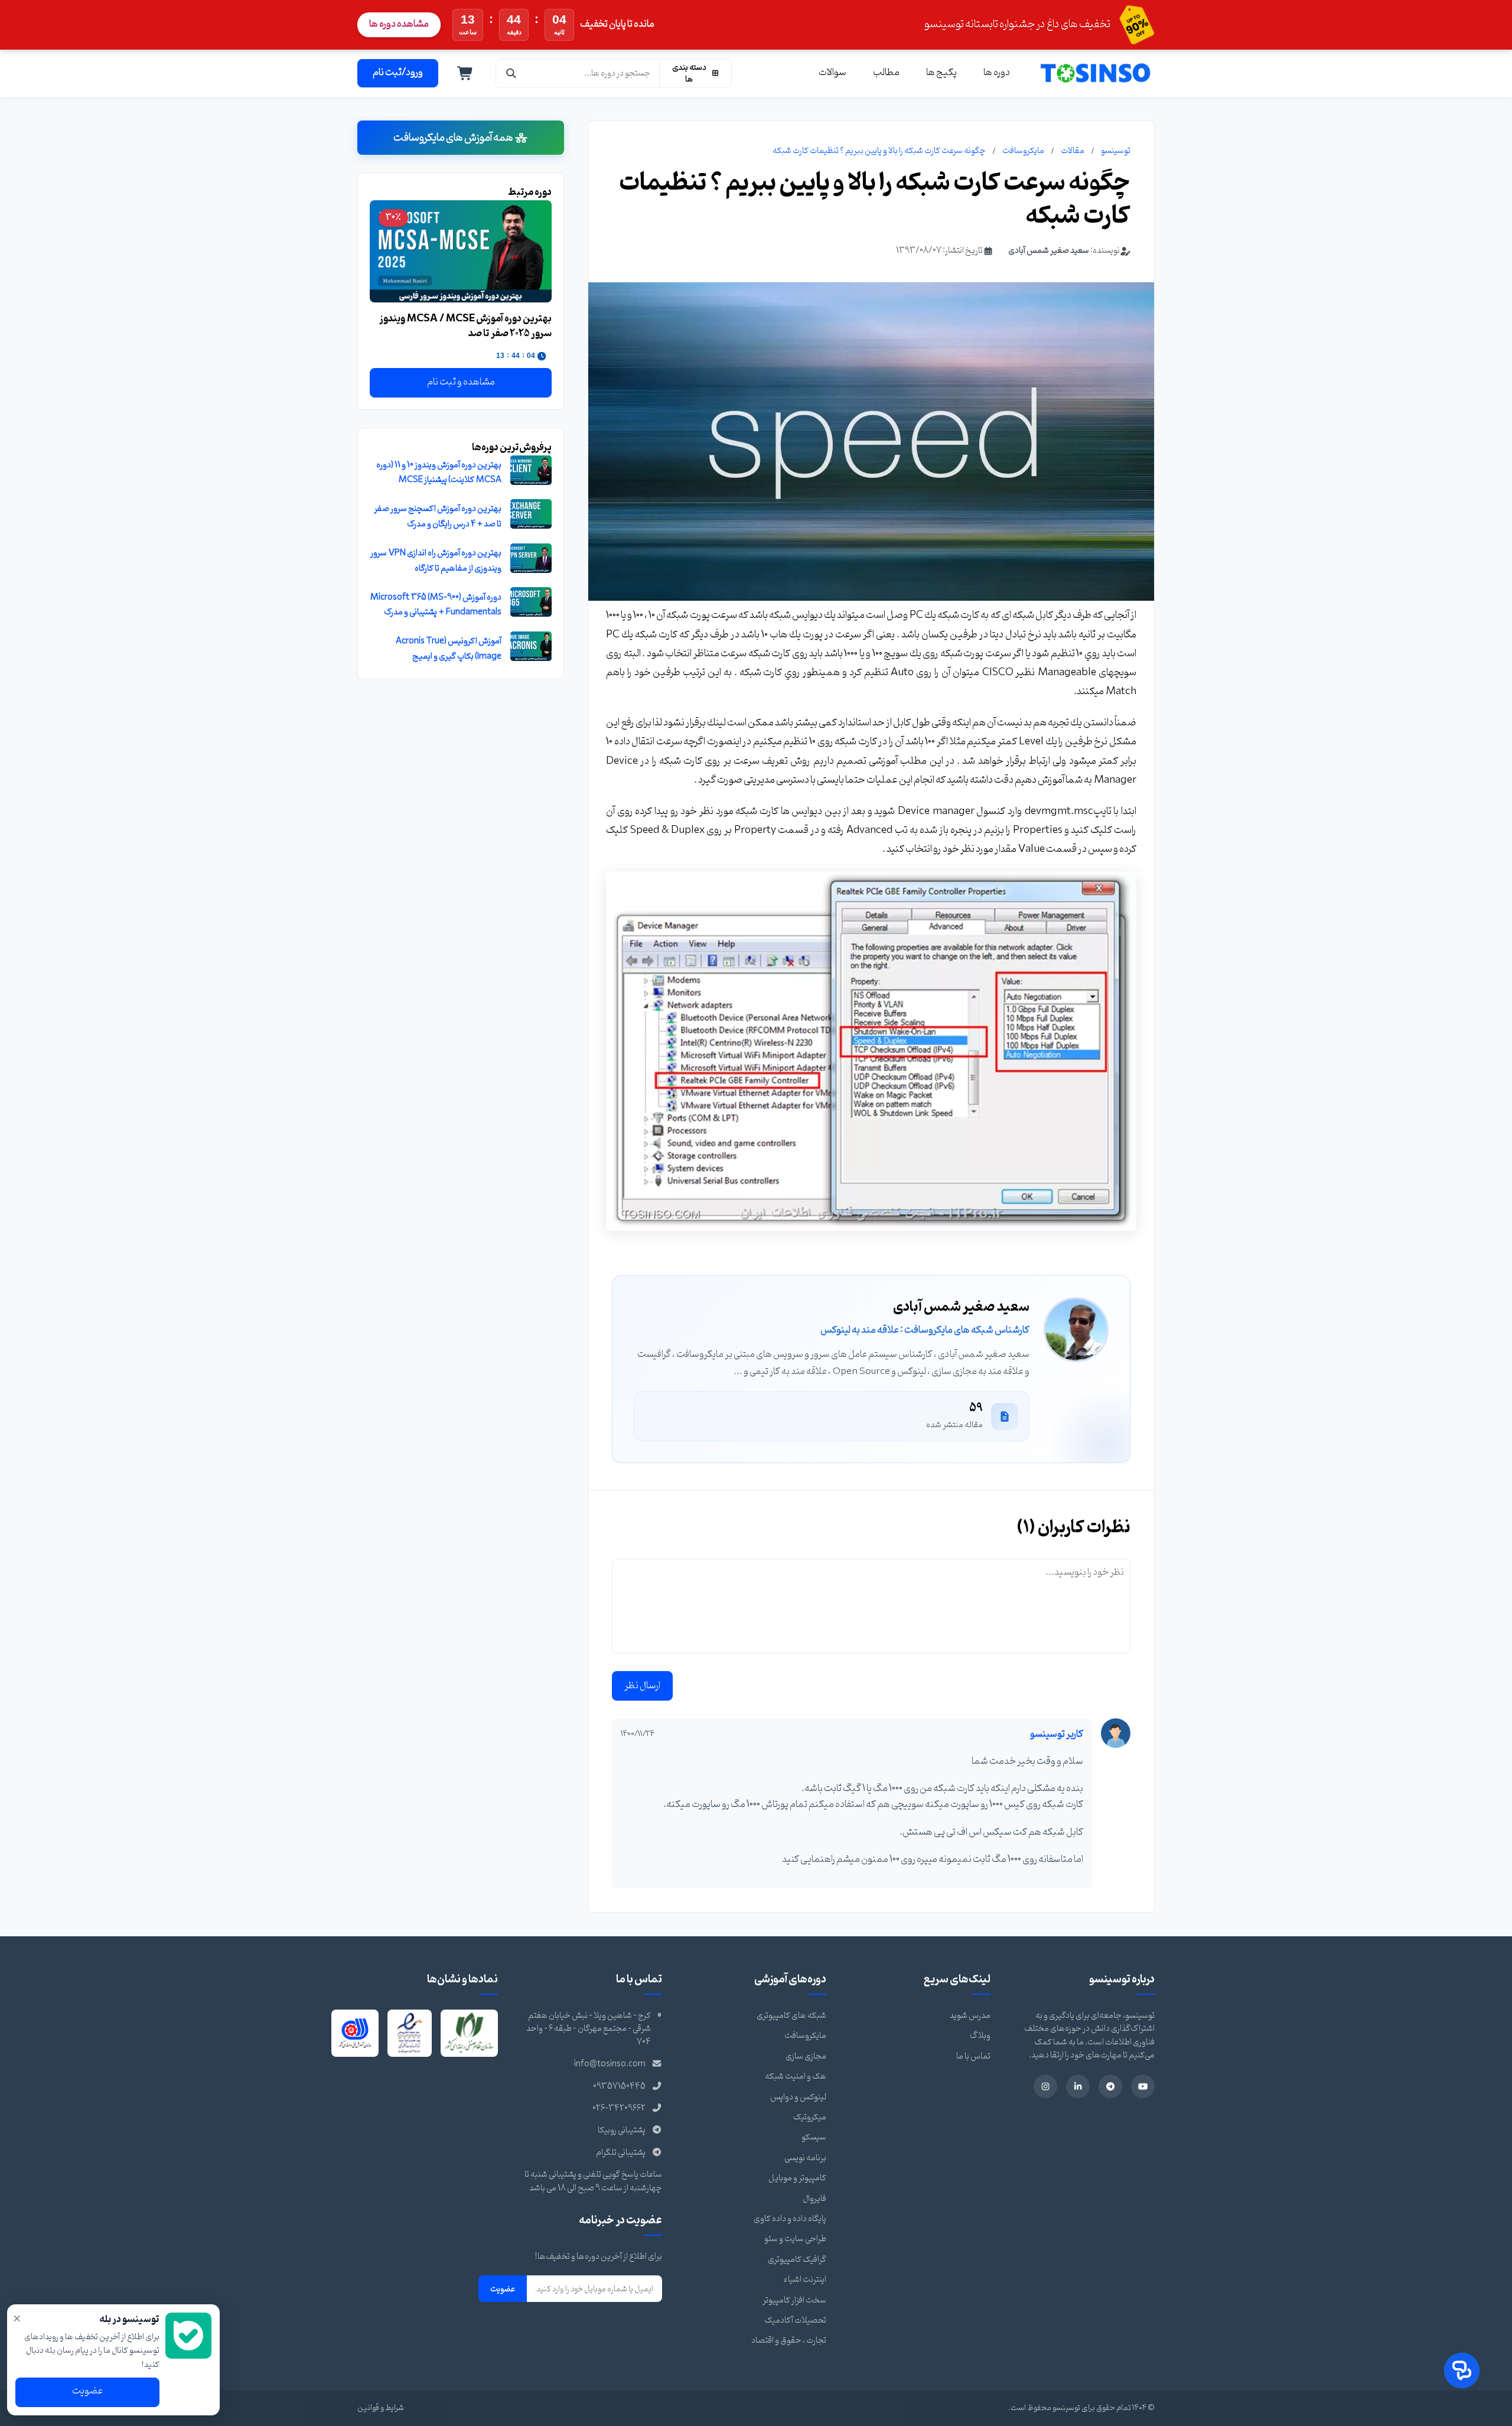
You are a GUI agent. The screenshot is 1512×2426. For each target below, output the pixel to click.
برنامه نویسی (805, 2158)
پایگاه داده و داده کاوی (790, 2219)
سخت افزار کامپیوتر (794, 2300)
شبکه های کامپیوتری (791, 2016)
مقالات (1073, 151)
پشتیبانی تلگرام (621, 2153)
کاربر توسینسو (1057, 1734)
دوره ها (997, 73)
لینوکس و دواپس (798, 2097)
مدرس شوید (970, 2016)
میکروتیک (810, 2117)
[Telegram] (1110, 2086)
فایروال (814, 2199)
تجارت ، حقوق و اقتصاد (789, 2341)
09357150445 (619, 2087)
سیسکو (814, 2137)
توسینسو (1116, 151)
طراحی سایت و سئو (795, 2239)
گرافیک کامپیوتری (797, 2260)
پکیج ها (941, 73)
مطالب (886, 73)
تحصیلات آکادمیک (795, 2321)
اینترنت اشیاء (805, 2280)
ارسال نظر (642, 1686)
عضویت (503, 2289)
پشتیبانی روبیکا (622, 2130)
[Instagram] (1045, 2086)
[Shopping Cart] (465, 73)
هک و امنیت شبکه (796, 2077)
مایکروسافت (1023, 151)
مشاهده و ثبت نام (461, 382)
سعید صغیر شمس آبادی (1049, 251)
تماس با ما (973, 2057)
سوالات (832, 73)
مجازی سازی (806, 2057)
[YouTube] (1143, 2086)
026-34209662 (619, 2108)
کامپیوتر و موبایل (797, 2178)
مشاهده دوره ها (399, 24)
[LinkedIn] (1078, 2086)
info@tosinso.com (610, 2064)
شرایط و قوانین (381, 2408)
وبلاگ (980, 2036)
